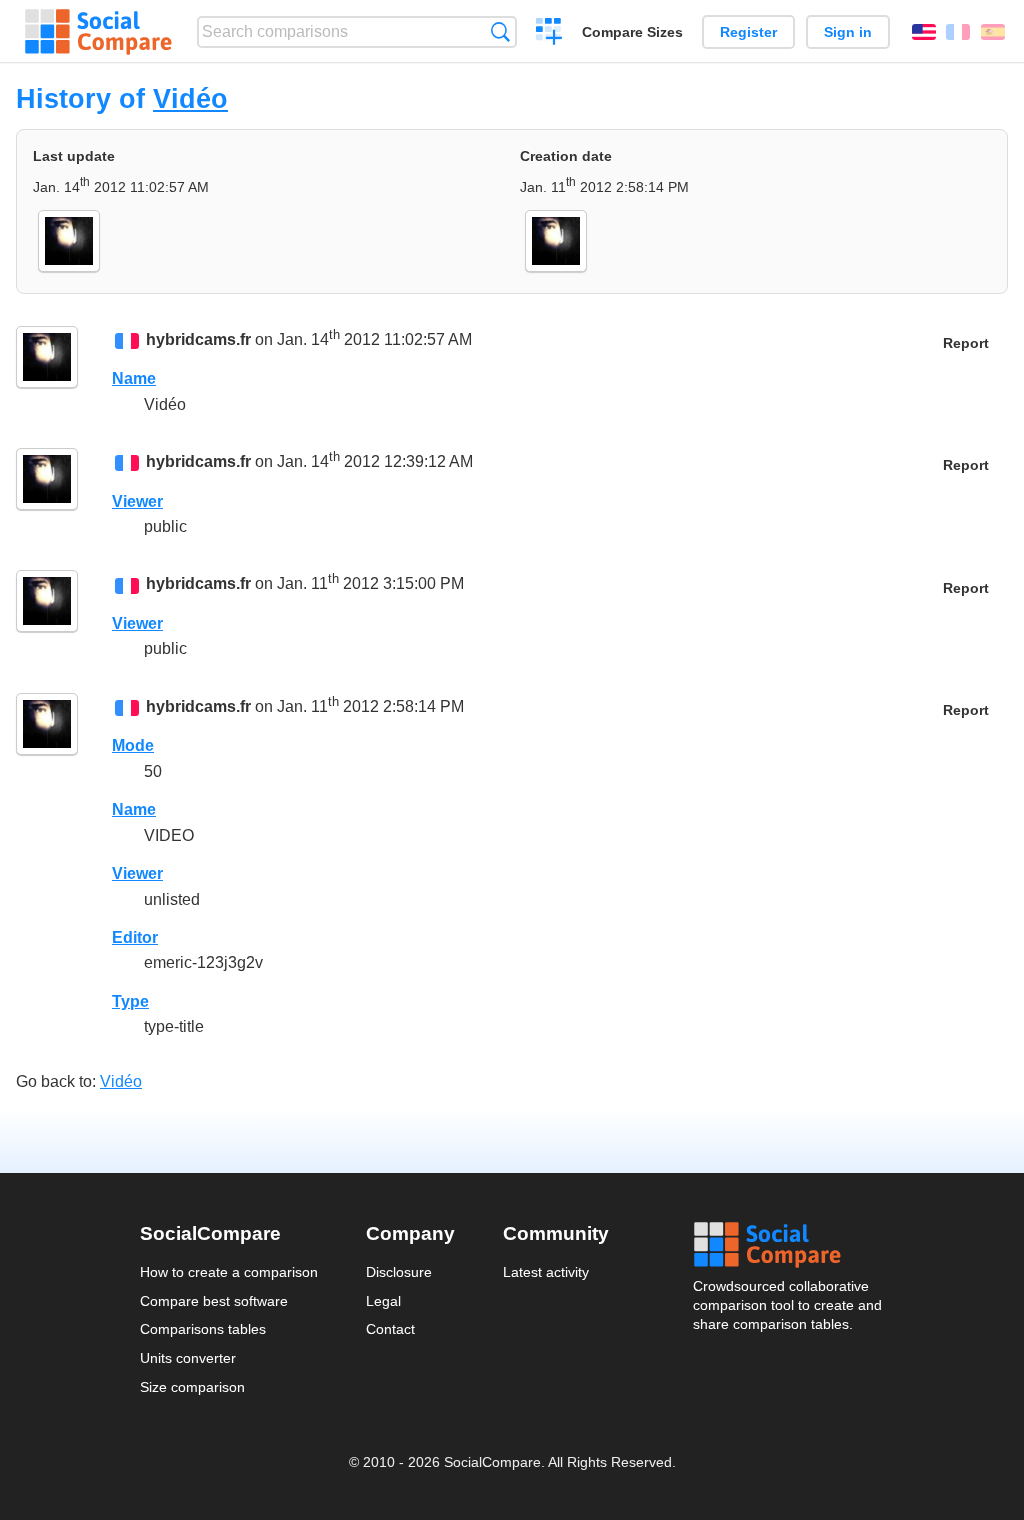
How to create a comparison (229, 1272)
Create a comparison (549, 34)
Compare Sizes (632, 32)
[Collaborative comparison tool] (98, 32)
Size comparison (192, 1387)
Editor (135, 937)
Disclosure (399, 1272)
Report (966, 343)
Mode (133, 745)
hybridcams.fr (198, 339)
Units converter (188, 1358)
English (924, 32)
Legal (383, 1301)
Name (134, 378)
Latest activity (546, 1272)
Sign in (848, 32)
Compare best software (214, 1301)
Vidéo (190, 98)
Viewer (137, 501)
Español (993, 32)
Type (130, 1001)
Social (789, 1245)
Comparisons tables (203, 1329)
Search (500, 31)
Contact (390, 1329)
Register (748, 32)
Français (958, 32)
